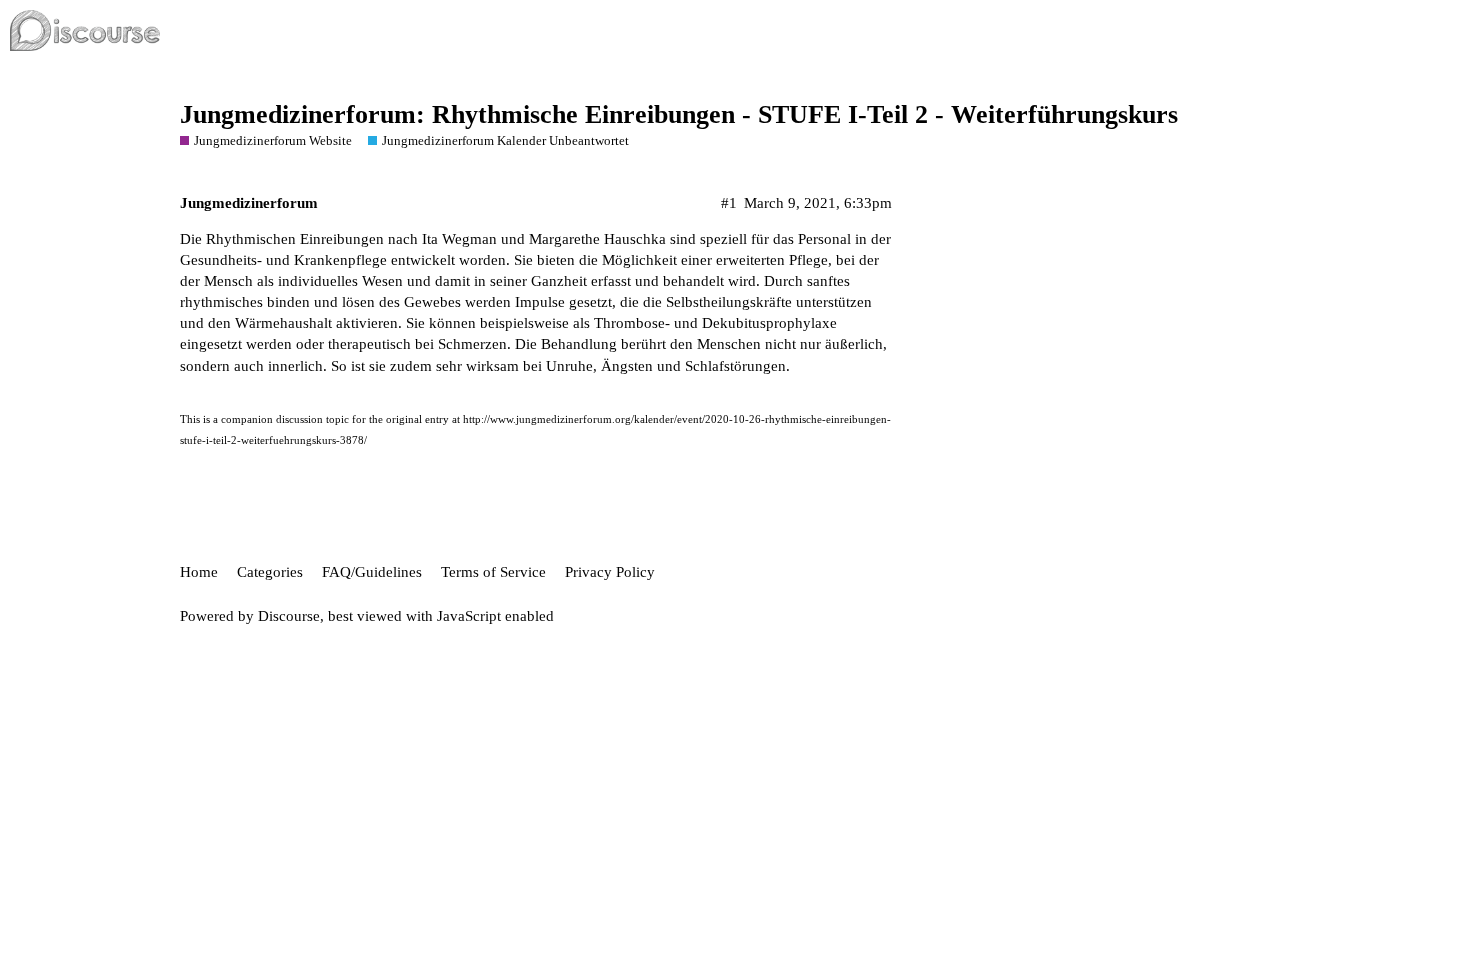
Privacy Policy (610, 572)
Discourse (289, 616)
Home (199, 572)
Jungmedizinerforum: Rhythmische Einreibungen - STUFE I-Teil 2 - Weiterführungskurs (679, 114)
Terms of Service (493, 572)
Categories (270, 572)
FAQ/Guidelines (372, 572)
